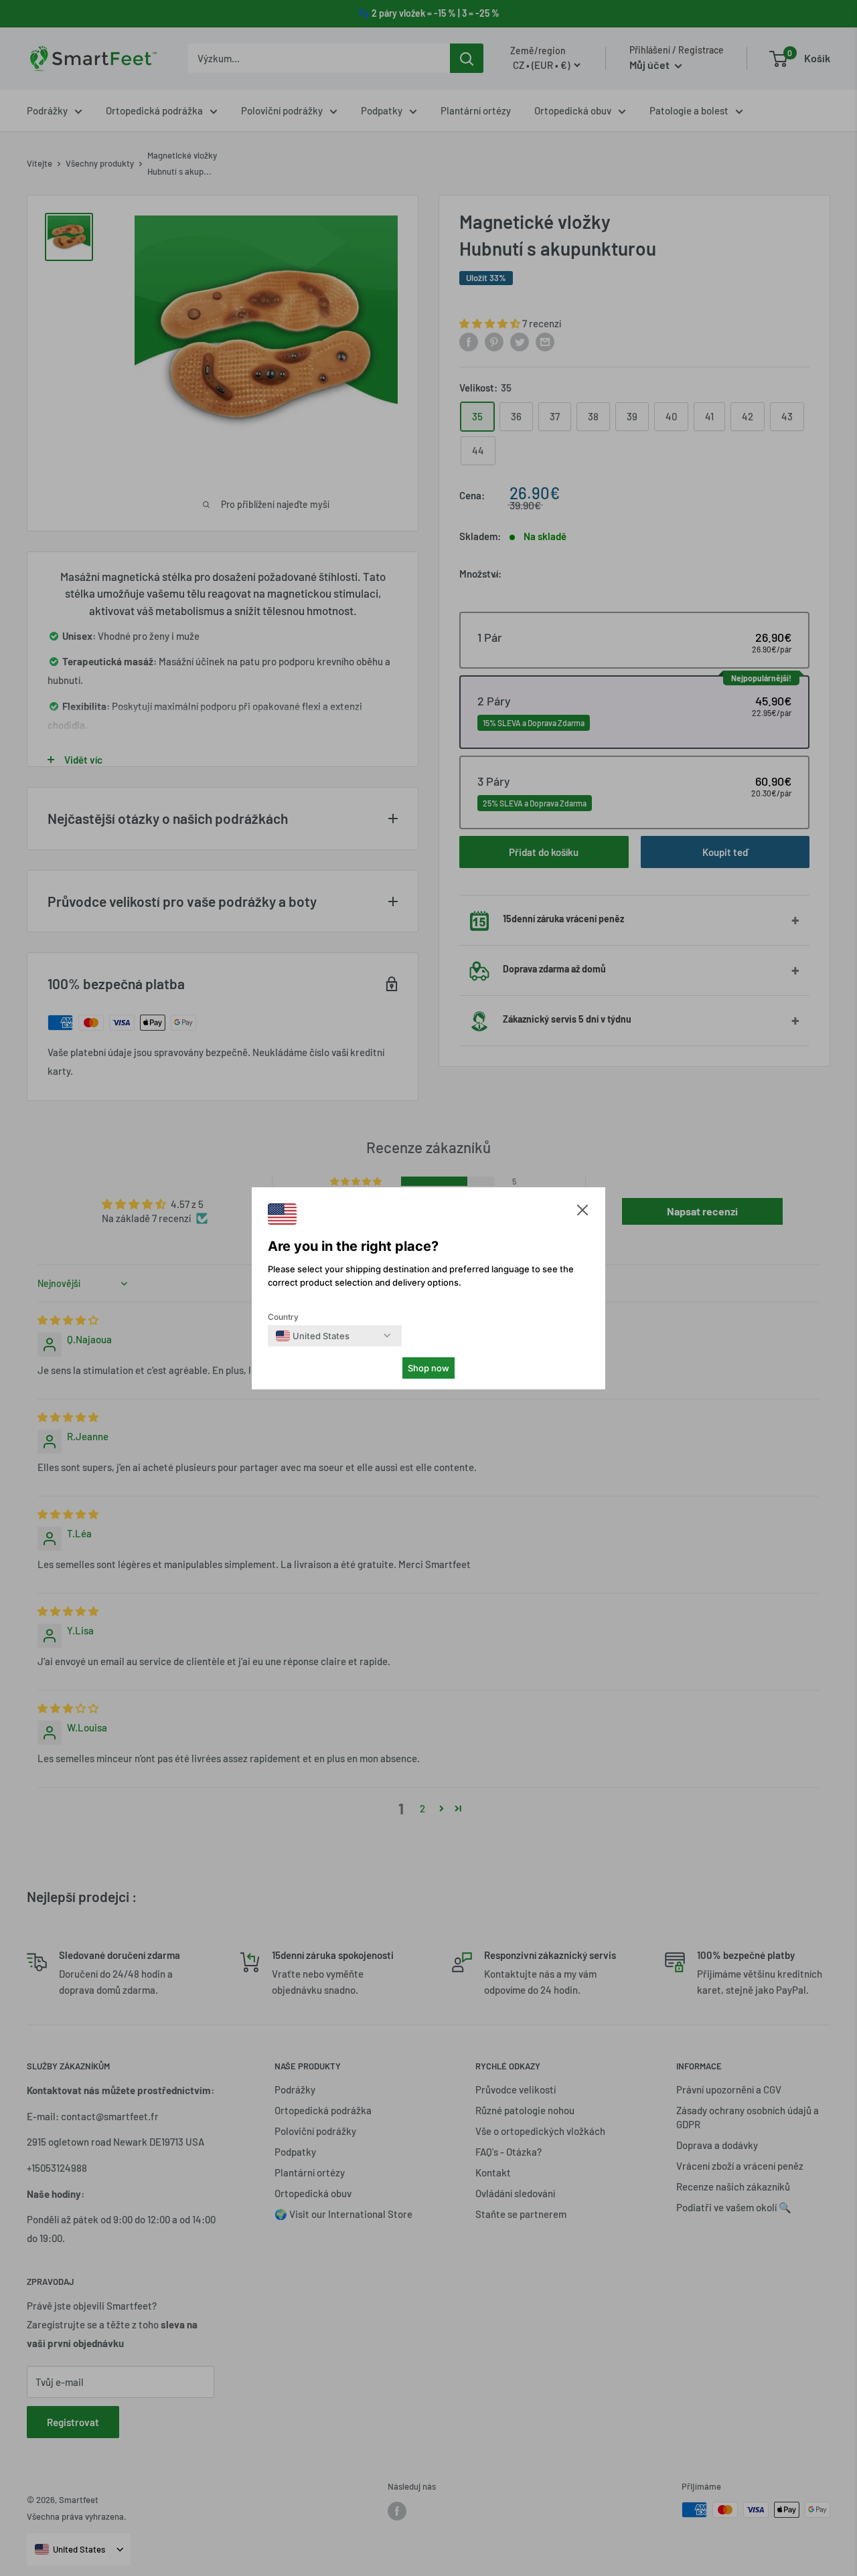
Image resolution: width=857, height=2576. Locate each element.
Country (283, 1317)
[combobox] (313, 1336)
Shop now (428, 1368)
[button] (582, 1213)
